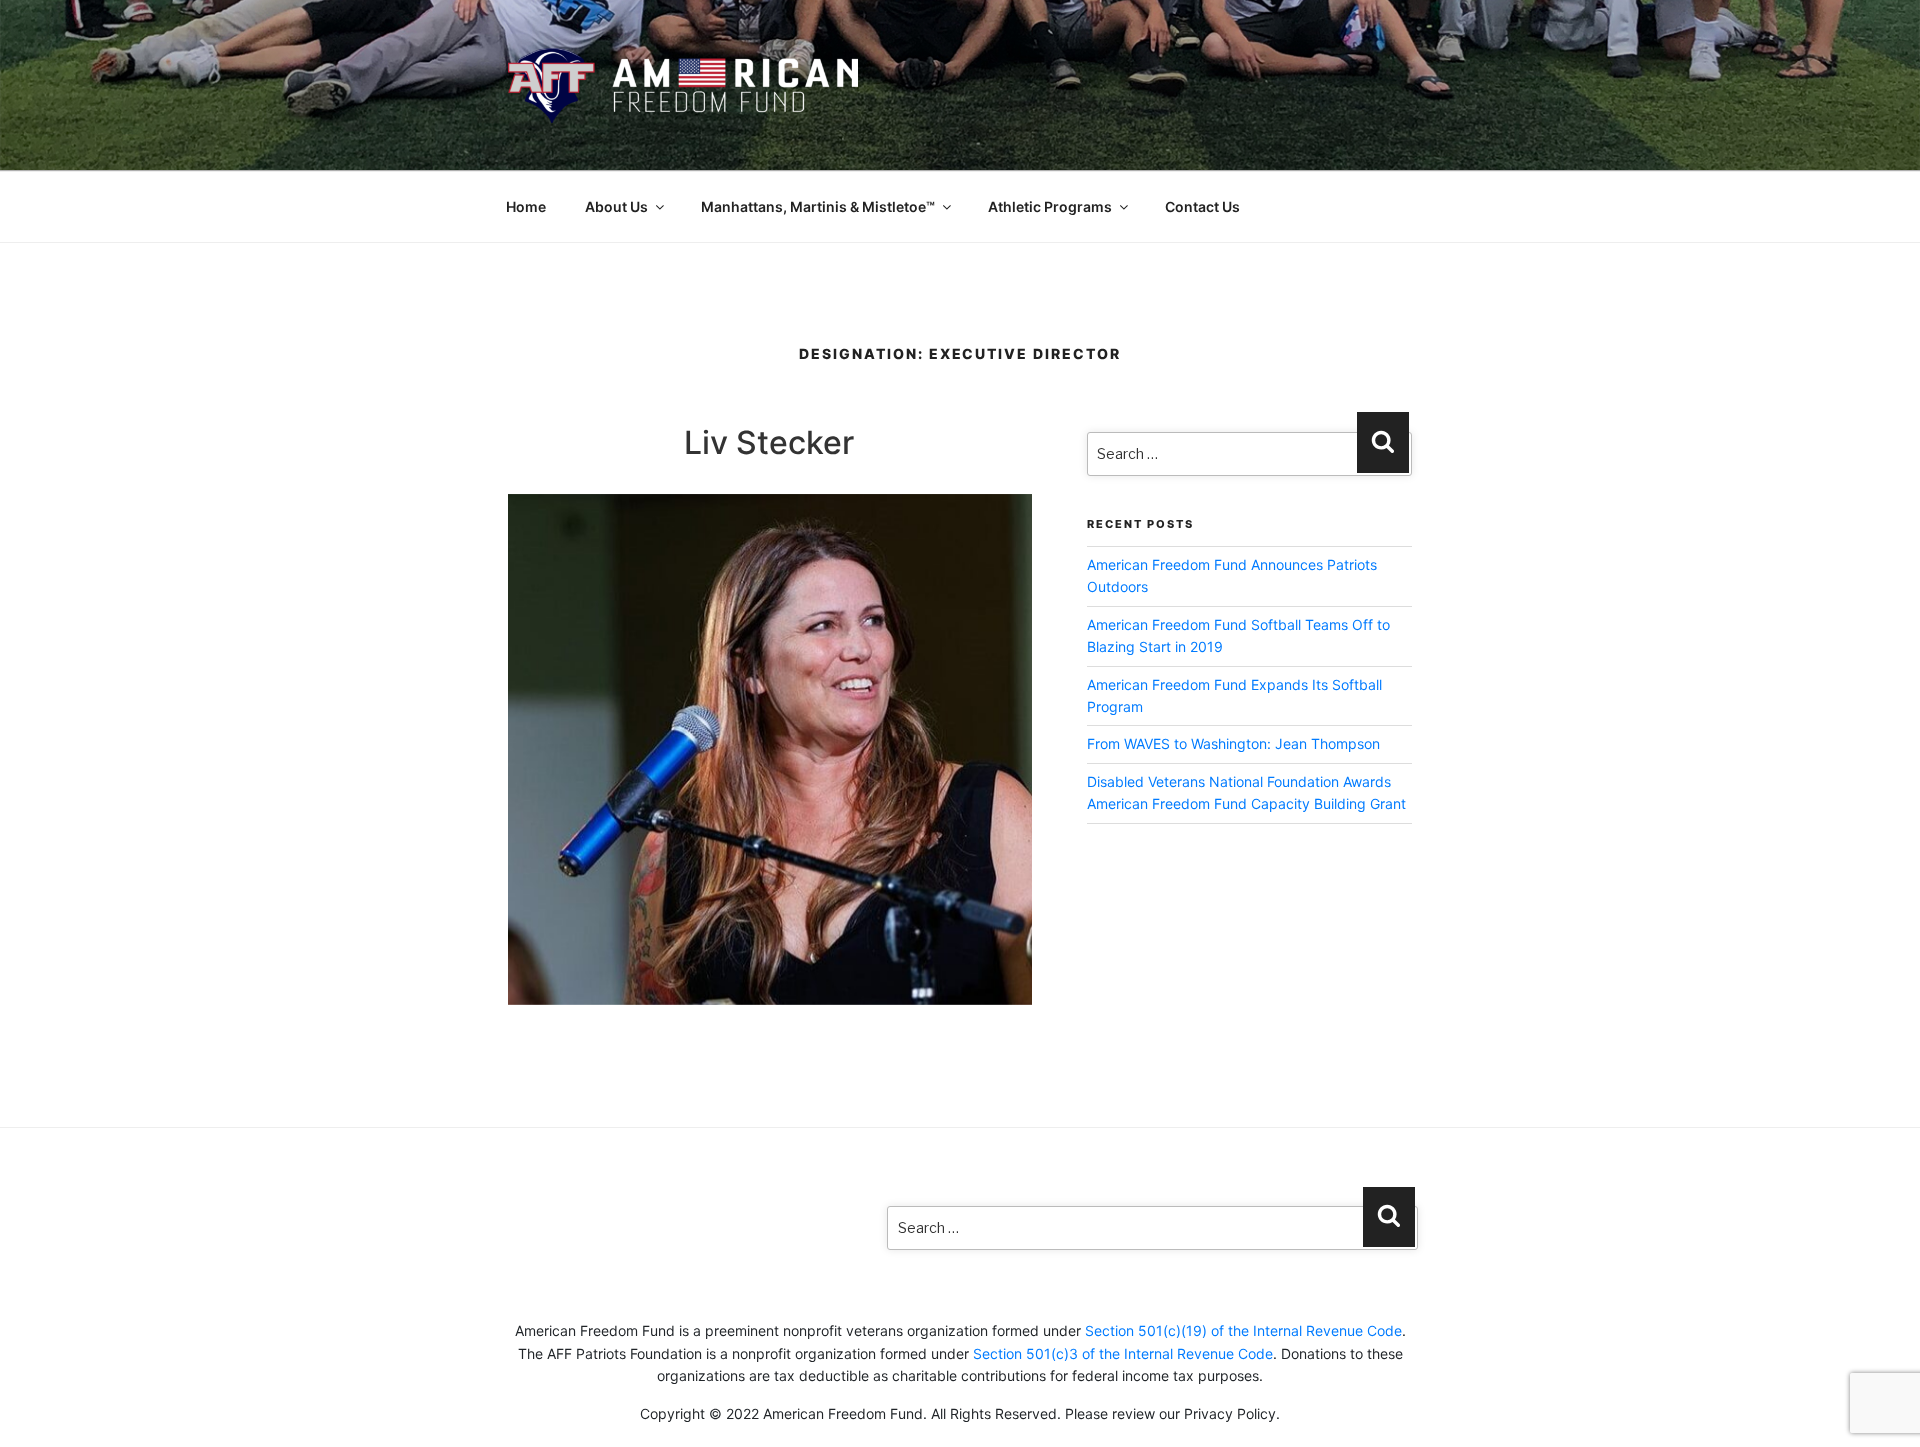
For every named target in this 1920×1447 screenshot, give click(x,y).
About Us (616, 206)
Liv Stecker (769, 442)
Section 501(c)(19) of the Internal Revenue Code (1243, 1330)
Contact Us (1202, 206)
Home (526, 206)
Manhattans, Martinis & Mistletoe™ (818, 206)
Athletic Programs (1050, 206)
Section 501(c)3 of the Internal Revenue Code (1123, 1353)
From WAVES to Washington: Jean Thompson (1233, 743)
